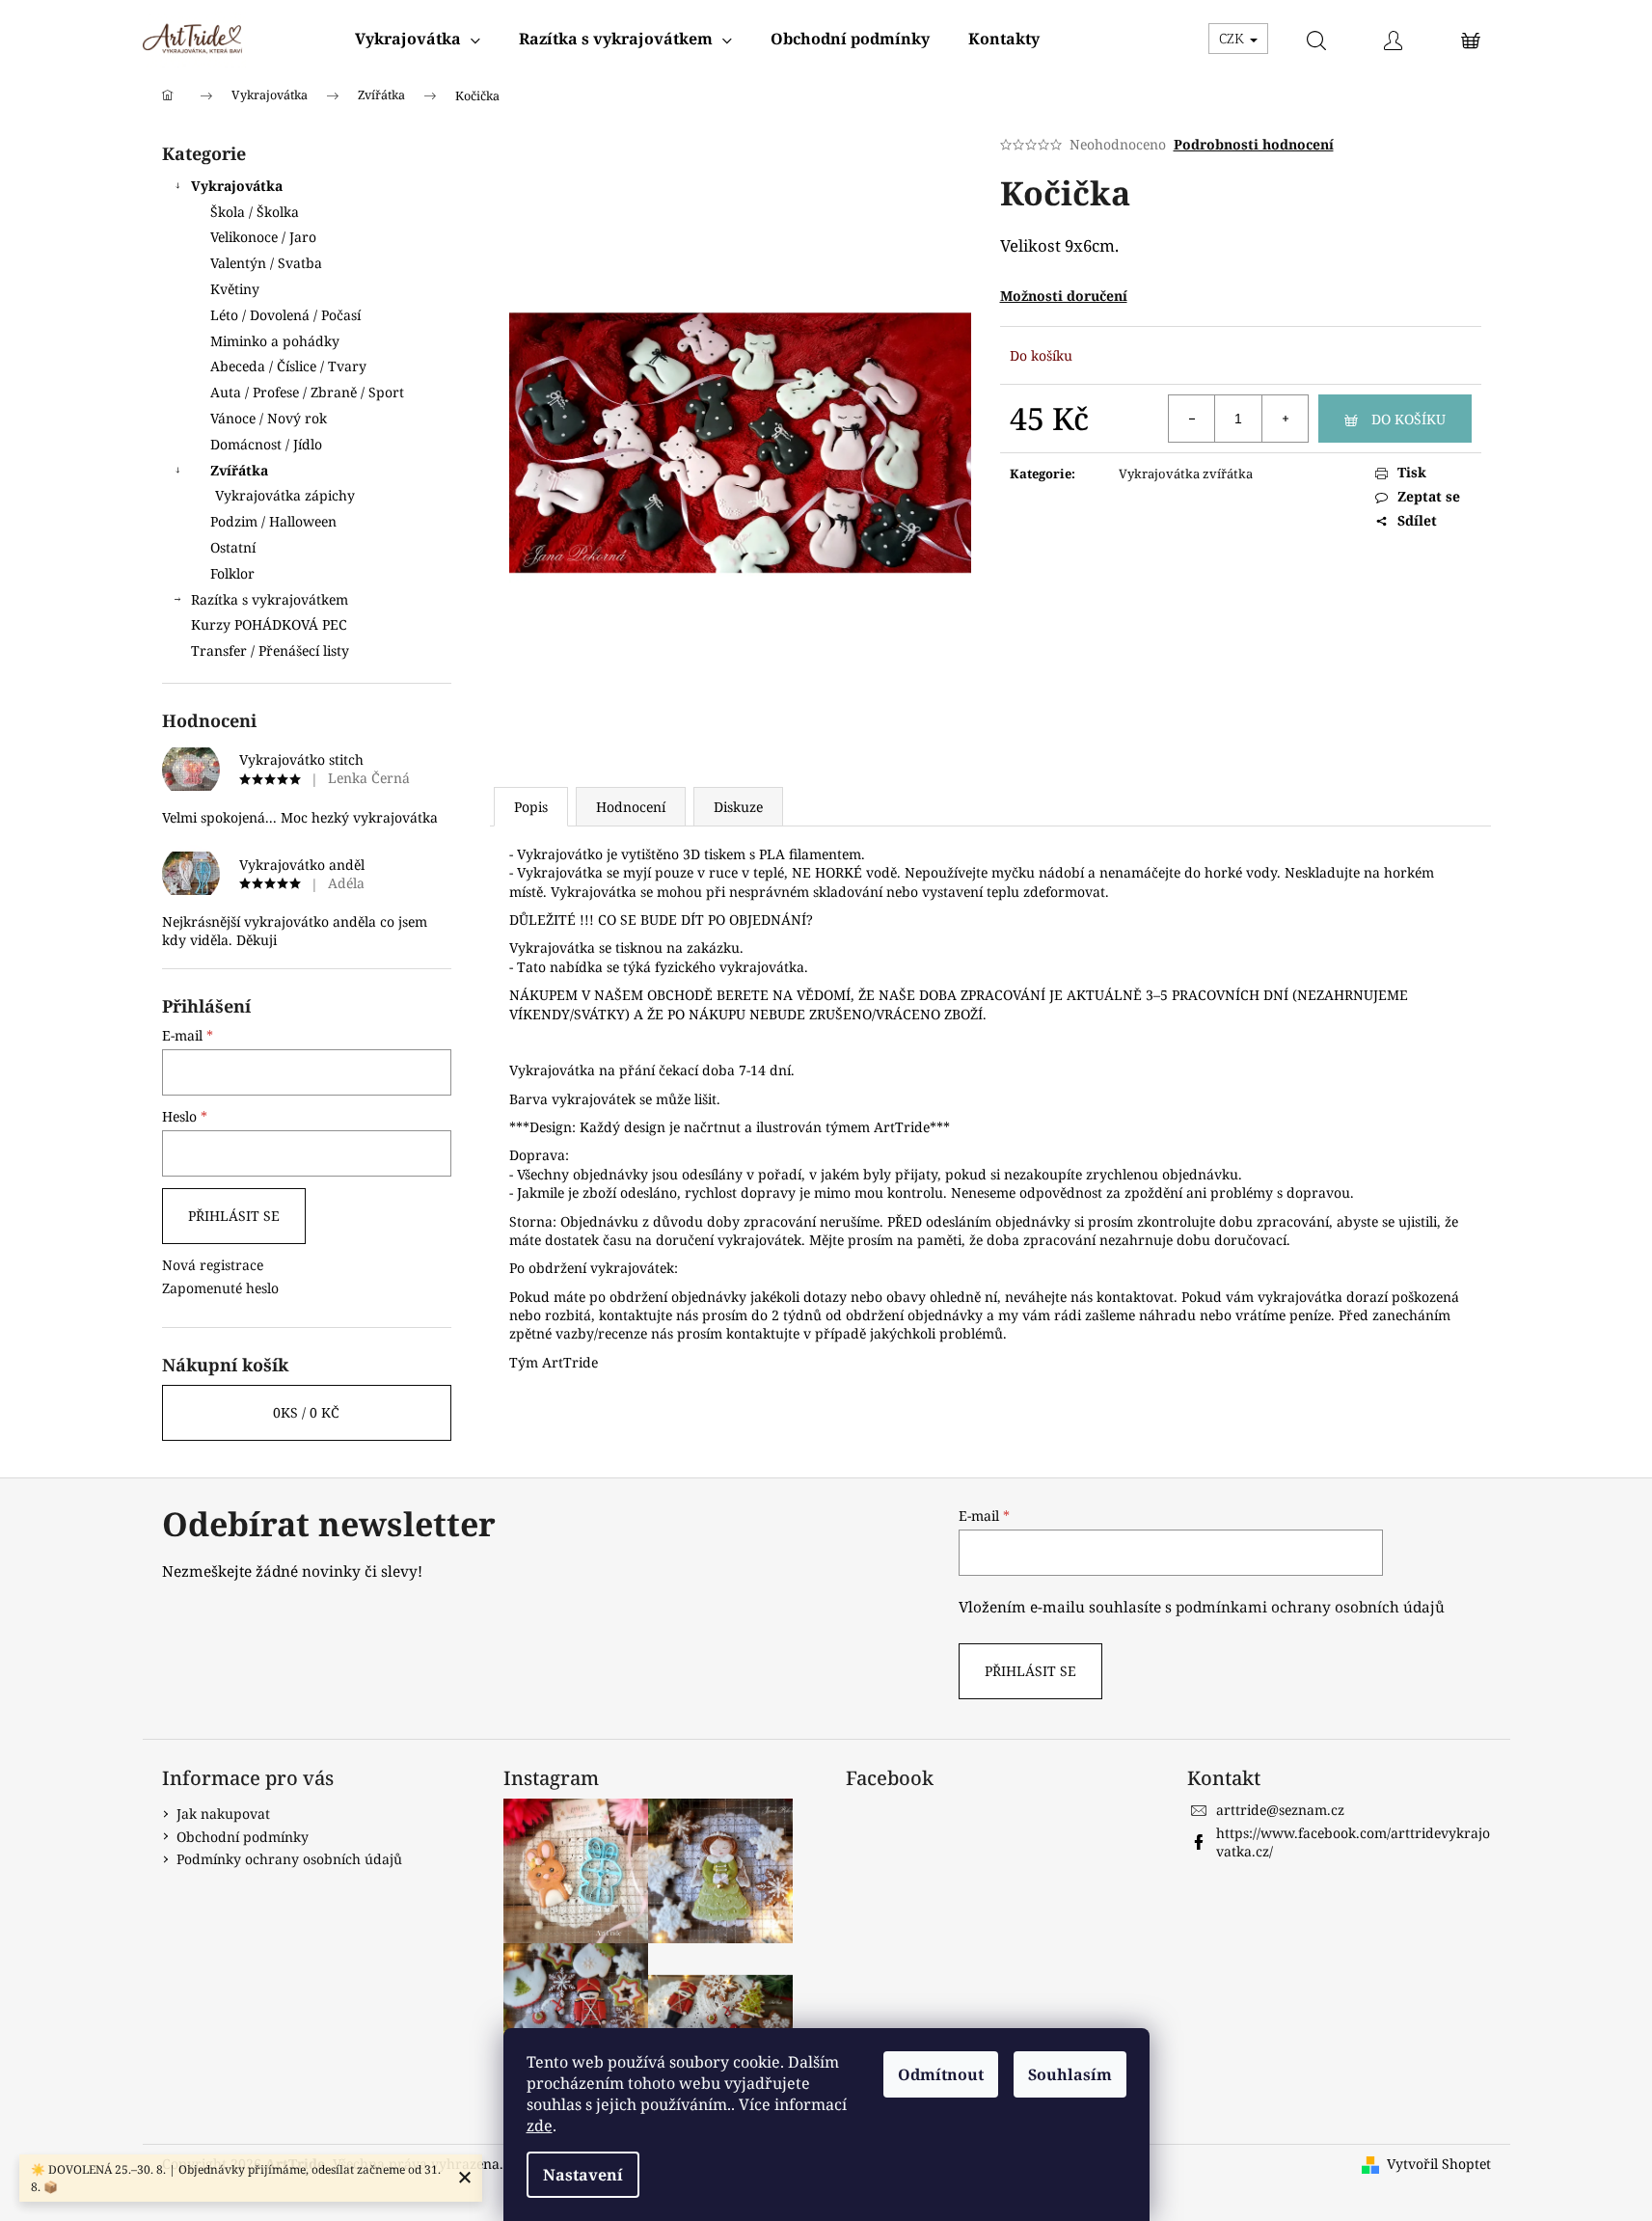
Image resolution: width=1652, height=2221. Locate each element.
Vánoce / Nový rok (269, 418)
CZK (1233, 38)
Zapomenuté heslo (220, 1288)
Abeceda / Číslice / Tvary (288, 366)
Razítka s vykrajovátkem (270, 599)
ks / (306, 1412)
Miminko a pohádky (275, 341)
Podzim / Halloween (273, 521)
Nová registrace (213, 1265)
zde (540, 2126)
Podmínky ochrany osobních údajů (289, 1859)
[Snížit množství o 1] (1192, 419)
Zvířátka (239, 470)
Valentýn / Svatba (266, 263)
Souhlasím (1070, 2074)
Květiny (235, 289)
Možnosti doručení (1064, 296)
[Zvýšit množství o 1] (1285, 419)
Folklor (232, 573)
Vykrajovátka (237, 186)
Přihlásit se (234, 1216)
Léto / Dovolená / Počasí (285, 315)
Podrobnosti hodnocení (1254, 144)
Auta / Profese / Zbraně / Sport (307, 392)
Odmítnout (941, 2074)
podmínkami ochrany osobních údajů (1310, 1607)
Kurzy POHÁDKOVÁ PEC (269, 624)
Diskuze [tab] (738, 807)
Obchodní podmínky (243, 1837)
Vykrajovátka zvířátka (1186, 474)
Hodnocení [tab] (631, 807)
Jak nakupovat (223, 1814)
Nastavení (583, 2175)
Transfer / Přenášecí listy (270, 650)
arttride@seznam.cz (1280, 1810)
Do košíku (1408, 419)
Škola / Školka (255, 212)
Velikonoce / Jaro (263, 237)
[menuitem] (418, 39)
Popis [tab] (531, 807)
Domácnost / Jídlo (266, 444)
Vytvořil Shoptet (1439, 2164)
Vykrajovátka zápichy (285, 495)
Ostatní (233, 547)
